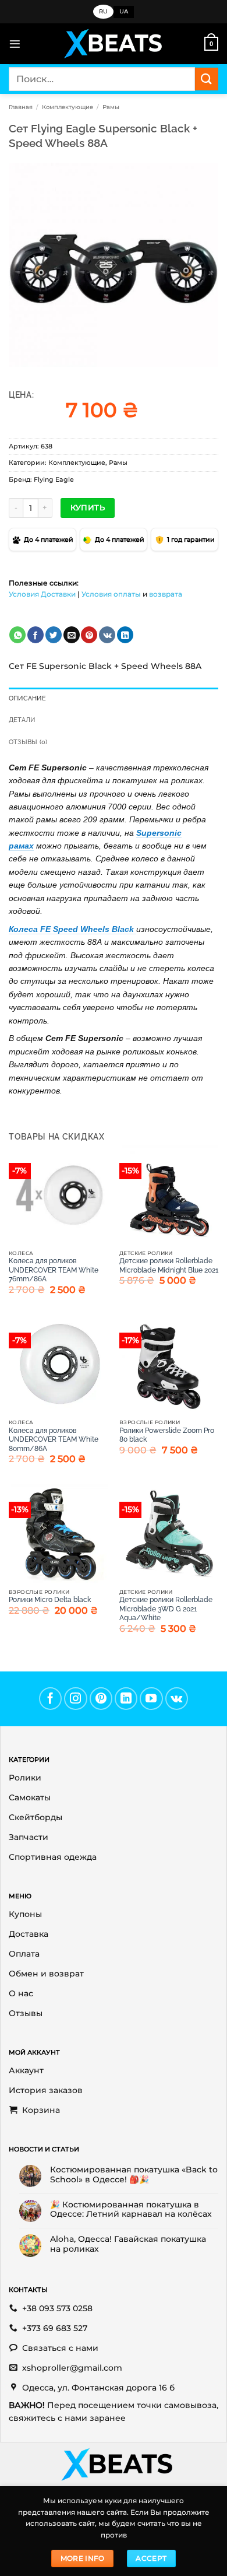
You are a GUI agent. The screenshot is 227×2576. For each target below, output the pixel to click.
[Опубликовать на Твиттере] (54, 635)
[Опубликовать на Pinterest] (89, 635)
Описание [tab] (27, 698)
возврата (166, 594)
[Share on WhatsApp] (17, 635)
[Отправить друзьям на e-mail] (72, 635)
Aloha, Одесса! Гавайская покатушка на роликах (128, 2244)
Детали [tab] (22, 720)
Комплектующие (68, 107)
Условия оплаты (111, 594)
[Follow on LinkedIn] (126, 1699)
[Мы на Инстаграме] (76, 1699)
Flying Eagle (54, 479)
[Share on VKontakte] (107, 635)
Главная (21, 107)
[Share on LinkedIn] (125, 635)
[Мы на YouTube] (151, 1699)
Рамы (111, 107)
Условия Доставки (42, 594)
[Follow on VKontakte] (177, 1699)
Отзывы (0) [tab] (28, 742)
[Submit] (207, 79)
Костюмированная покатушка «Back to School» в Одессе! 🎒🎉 (134, 2174)
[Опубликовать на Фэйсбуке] (36, 635)
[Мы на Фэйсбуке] (51, 1699)
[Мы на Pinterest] (101, 1699)
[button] (15, 44)
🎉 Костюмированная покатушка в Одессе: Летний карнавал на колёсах (131, 2209)
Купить (88, 507)
